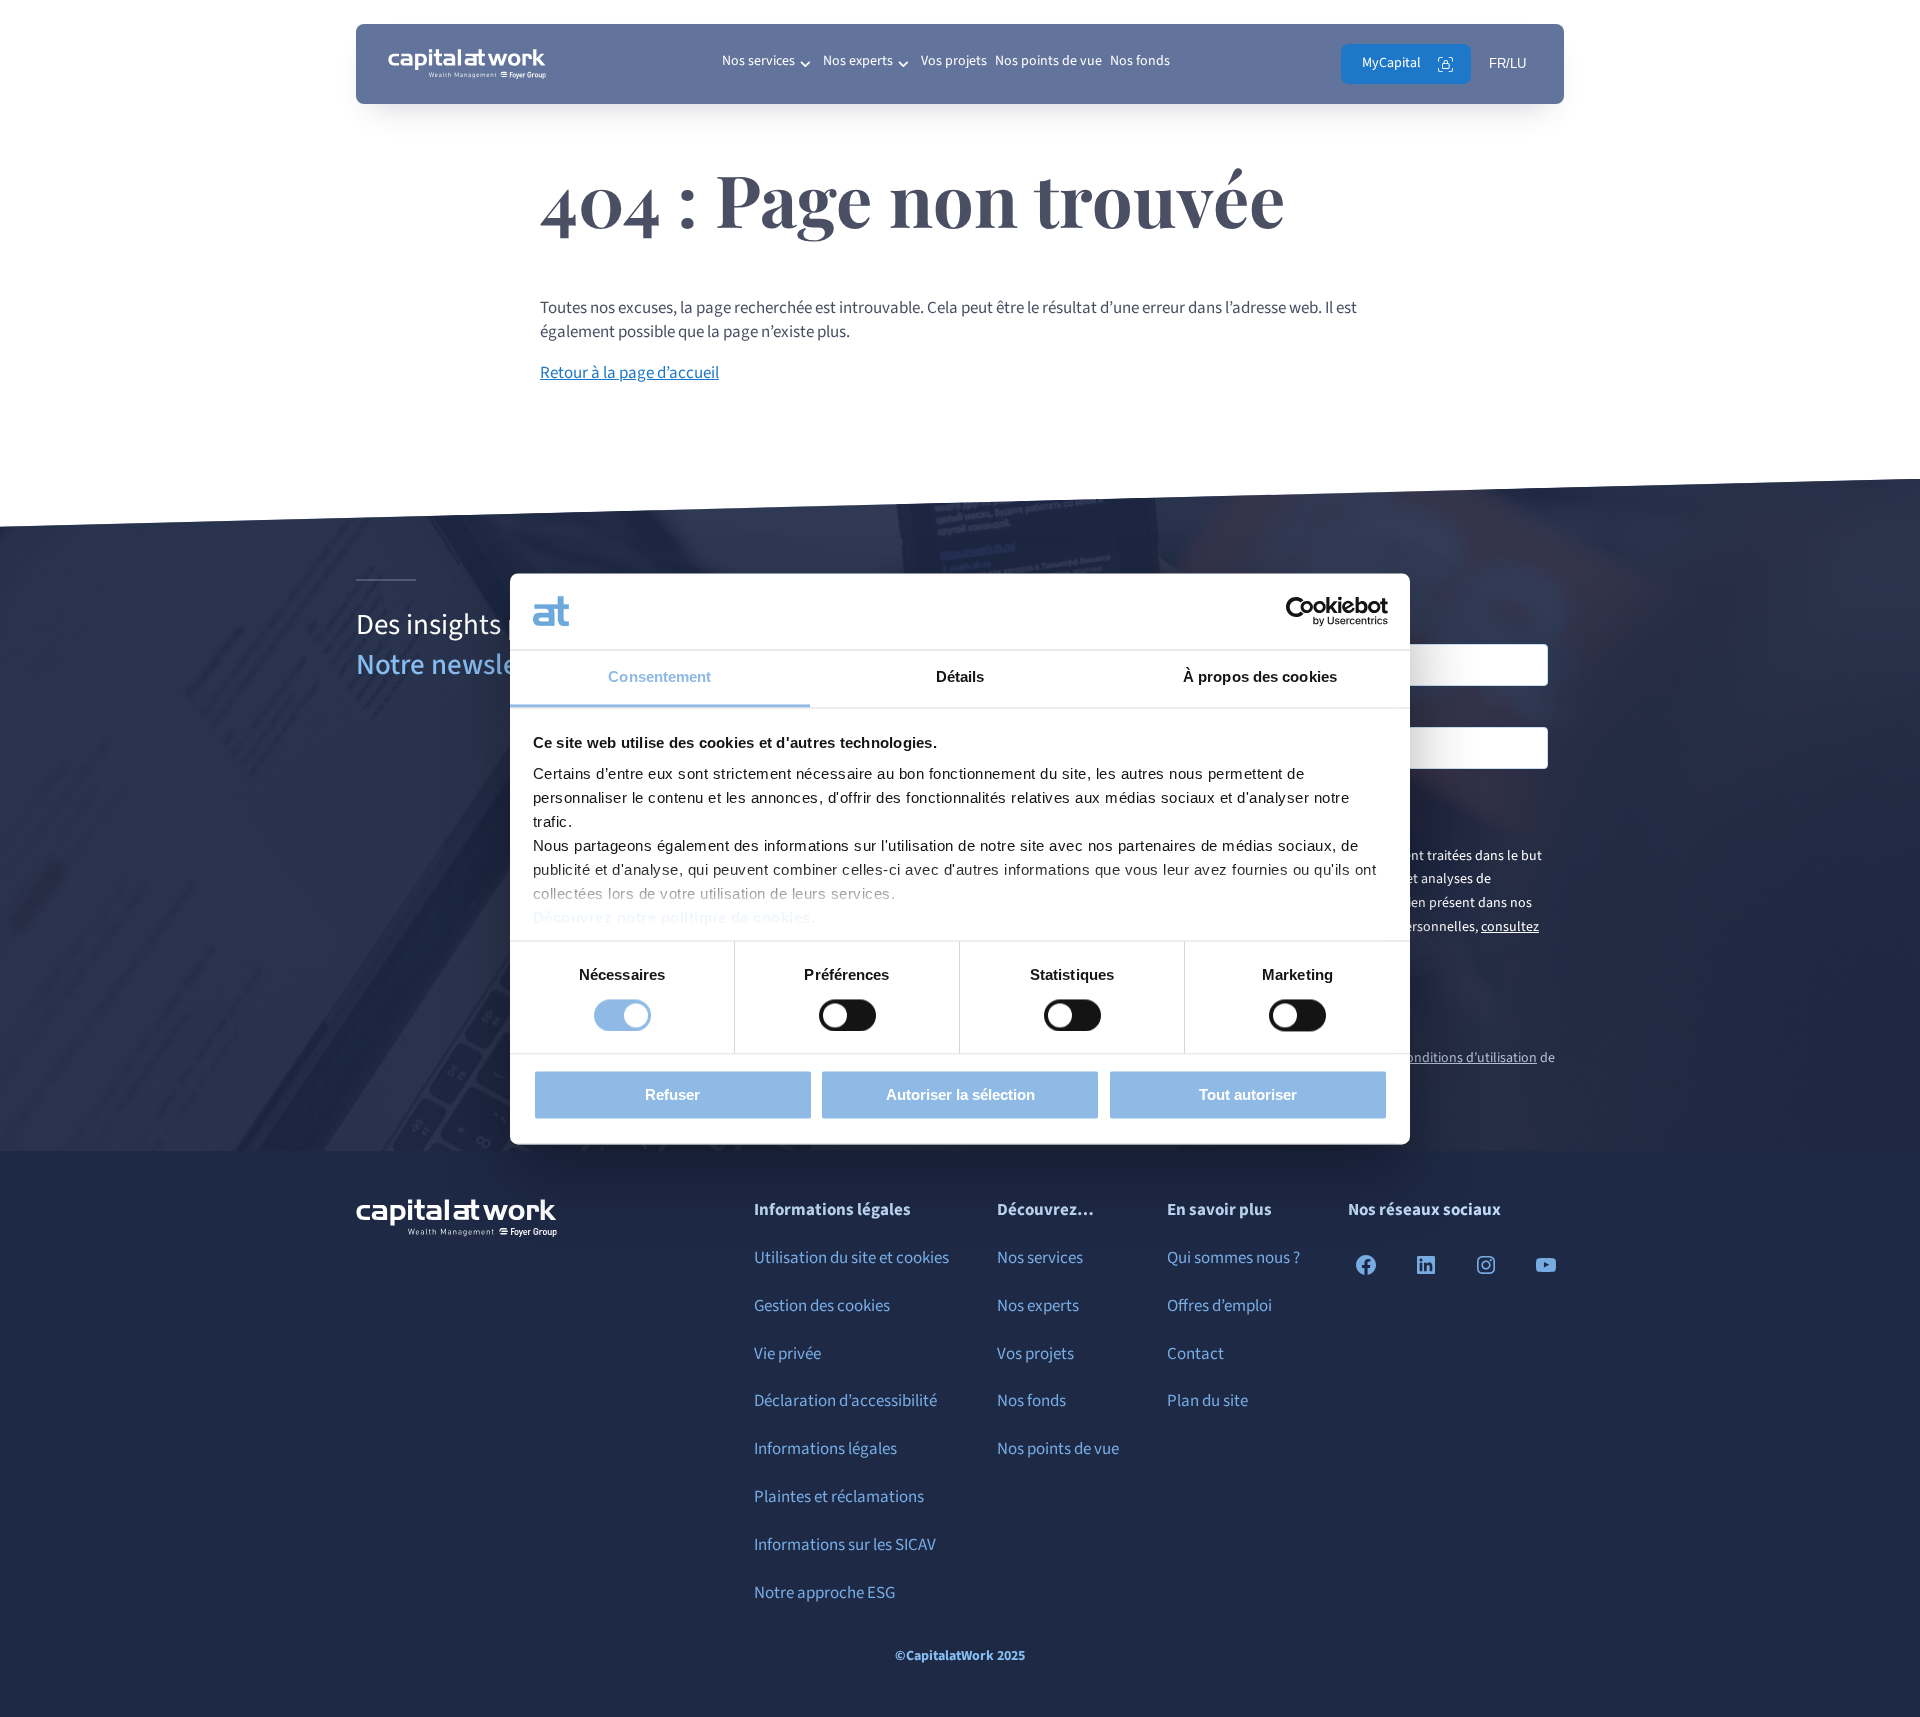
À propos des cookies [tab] (1260, 677)
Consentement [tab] (659, 677)
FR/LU (1507, 63)
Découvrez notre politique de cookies (672, 918)
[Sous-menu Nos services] (805, 64)
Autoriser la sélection (960, 1095)
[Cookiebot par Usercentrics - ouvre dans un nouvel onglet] (1300, 611)
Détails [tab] (960, 677)
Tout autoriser (1248, 1095)
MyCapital (1391, 63)
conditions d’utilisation (1468, 1058)
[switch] (847, 1015)
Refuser (672, 1095)
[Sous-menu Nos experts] (903, 64)
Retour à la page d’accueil (629, 373)
